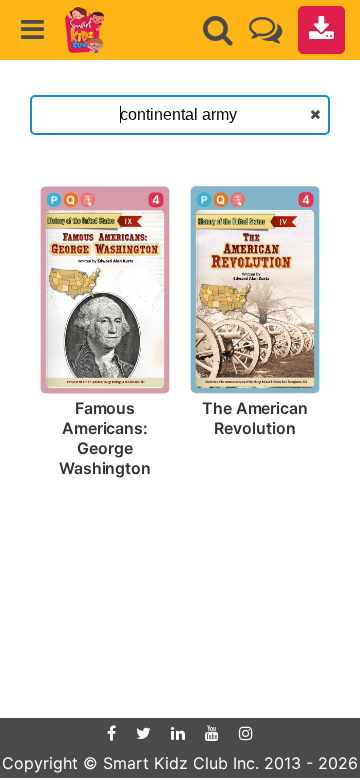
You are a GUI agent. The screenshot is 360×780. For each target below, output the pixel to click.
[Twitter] (143, 733)
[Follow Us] (265, 29)
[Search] (218, 30)
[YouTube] (212, 733)
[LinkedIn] (178, 733)
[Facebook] (111, 733)
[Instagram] (246, 733)
